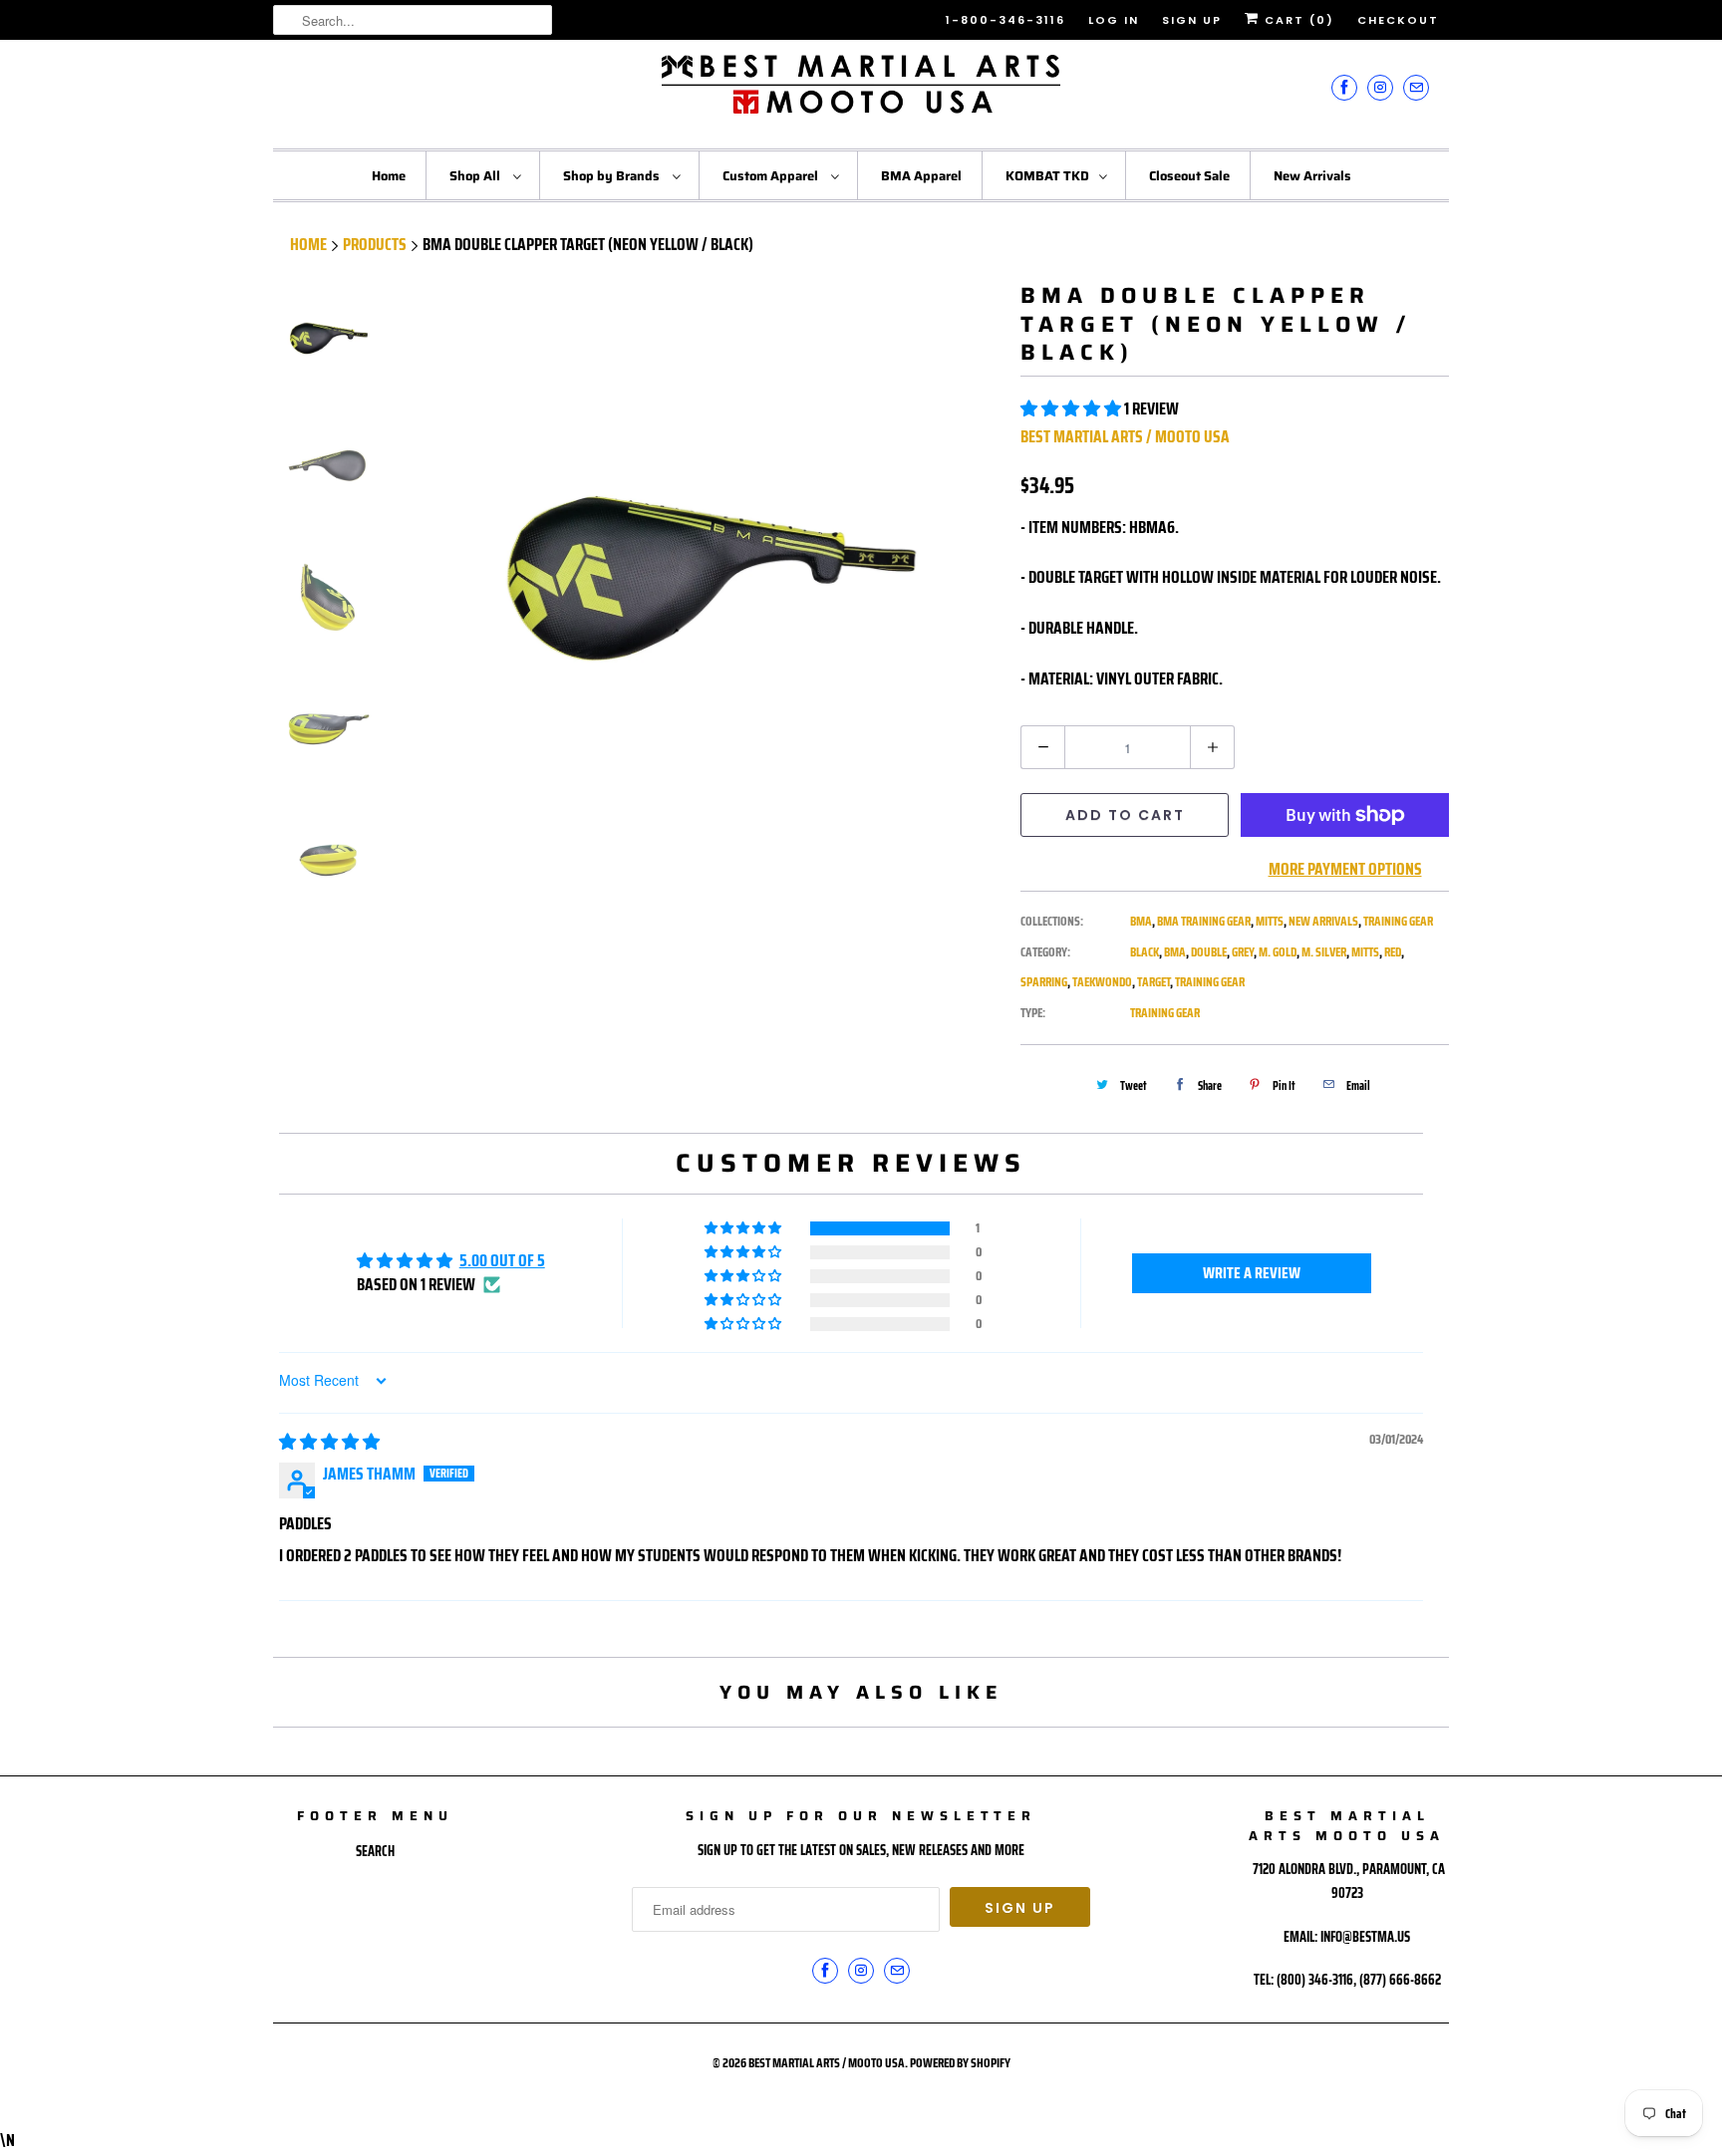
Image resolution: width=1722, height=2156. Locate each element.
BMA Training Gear (1204, 921)
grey (1243, 952)
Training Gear (1398, 921)
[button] (1072, 408)
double (1209, 952)
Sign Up (1192, 20)
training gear (1210, 982)
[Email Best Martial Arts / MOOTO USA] (1416, 87)
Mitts (1270, 921)
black (1145, 952)
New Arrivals (1312, 176)
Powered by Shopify (960, 2063)
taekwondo (1102, 982)
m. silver (1324, 952)
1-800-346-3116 (1005, 20)
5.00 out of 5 (502, 1260)
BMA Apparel (921, 176)
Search (375, 1851)
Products (375, 244)
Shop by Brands (613, 176)
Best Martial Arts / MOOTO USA (1125, 436)
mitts (1365, 952)
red (1393, 952)
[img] (329, 1442)
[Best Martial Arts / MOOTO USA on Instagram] (1380, 87)
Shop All (476, 176)
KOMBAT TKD (1047, 176)
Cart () (1297, 20)
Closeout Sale (1189, 176)
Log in (1114, 20)
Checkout (1398, 20)
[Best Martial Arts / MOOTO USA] (861, 92)
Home (389, 176)
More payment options (1345, 869)
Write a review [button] (1252, 1273)
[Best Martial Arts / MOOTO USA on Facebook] (1344, 87)
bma (1175, 952)
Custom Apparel (772, 176)
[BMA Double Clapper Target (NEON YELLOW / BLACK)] (710, 573)
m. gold (1278, 952)
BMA (1141, 921)
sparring (1044, 982)
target (1153, 982)
